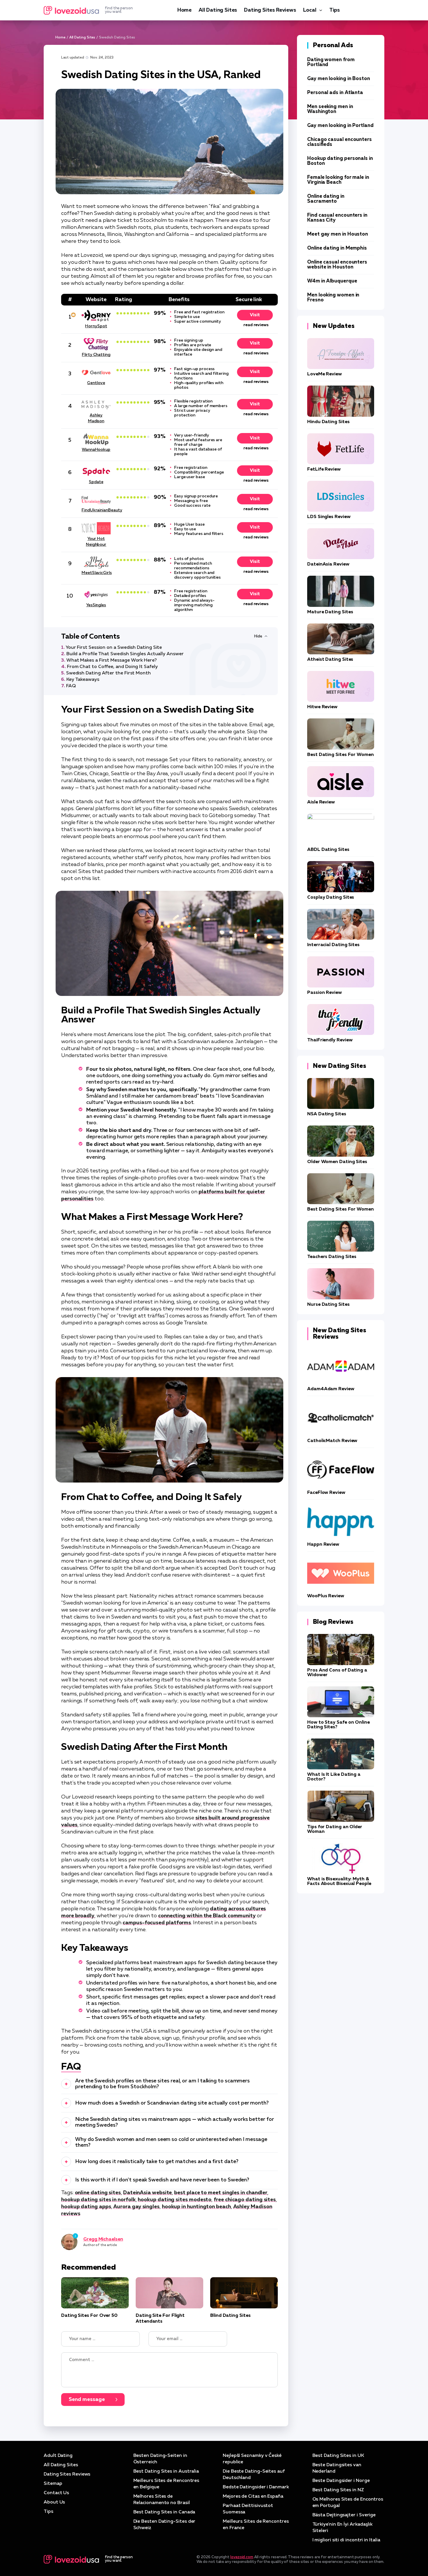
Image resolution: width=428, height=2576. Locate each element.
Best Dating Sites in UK (338, 2456)
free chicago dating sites (245, 2200)
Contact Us (56, 2493)
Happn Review (323, 1545)
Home (184, 10)
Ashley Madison (96, 418)
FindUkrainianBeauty (96, 510)
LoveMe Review (324, 374)
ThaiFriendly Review (330, 1040)
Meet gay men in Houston (338, 234)
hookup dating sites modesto (175, 2200)
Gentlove (96, 383)
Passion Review (324, 993)
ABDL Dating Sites (328, 850)
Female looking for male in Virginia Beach (338, 180)
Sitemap (53, 2484)
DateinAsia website (148, 2193)
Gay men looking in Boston (339, 79)
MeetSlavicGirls (96, 573)
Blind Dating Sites (230, 2316)
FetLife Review (324, 469)
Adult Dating (58, 2456)
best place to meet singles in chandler (221, 2193)
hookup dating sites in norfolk (98, 2200)
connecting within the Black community (207, 1916)
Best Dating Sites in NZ (338, 2490)
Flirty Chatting (96, 355)
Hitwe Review (322, 707)
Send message (87, 2400)
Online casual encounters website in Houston (337, 265)
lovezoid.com (242, 2557)
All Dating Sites (218, 10)
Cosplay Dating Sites (331, 897)
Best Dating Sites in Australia (166, 2471)
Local (310, 10)
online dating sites (98, 2193)
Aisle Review (321, 802)
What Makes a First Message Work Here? (112, 660)
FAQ (71, 686)
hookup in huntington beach (196, 2207)
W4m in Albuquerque (332, 281)
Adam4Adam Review (331, 1389)
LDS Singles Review (329, 517)
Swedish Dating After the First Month (108, 673)
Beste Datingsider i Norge (341, 2481)
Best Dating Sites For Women (341, 755)
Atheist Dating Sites (330, 660)
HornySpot (96, 326)
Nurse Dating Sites (328, 1305)
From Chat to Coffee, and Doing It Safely (112, 667)
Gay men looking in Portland (340, 126)
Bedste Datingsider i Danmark (256, 2487)
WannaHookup (96, 450)
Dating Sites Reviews (270, 10)
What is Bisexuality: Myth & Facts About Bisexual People (339, 1881)
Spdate (96, 482)
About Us (54, 2502)
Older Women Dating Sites (337, 1162)
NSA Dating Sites (327, 1114)
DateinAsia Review (328, 564)
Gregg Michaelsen (103, 2239)
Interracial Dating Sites (333, 945)
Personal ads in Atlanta (335, 93)
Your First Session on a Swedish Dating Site (114, 648)
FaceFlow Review (326, 1493)
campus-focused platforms (157, 1923)
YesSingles (96, 605)
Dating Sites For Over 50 (89, 2316)
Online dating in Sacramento (326, 199)
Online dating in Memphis (337, 248)
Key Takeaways (83, 680)
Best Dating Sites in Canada (164, 2512)
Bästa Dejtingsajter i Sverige (344, 2515)
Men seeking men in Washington (330, 109)
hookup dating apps (86, 2207)
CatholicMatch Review (332, 1441)
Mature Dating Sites (330, 612)
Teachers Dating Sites (332, 1257)
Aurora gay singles (136, 2207)
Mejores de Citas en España (253, 2497)
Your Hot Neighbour (96, 542)
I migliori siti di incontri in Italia (346, 2540)
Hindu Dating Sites (328, 422)
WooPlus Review (326, 1596)
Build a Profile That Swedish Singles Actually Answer (125, 654)
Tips (335, 10)
